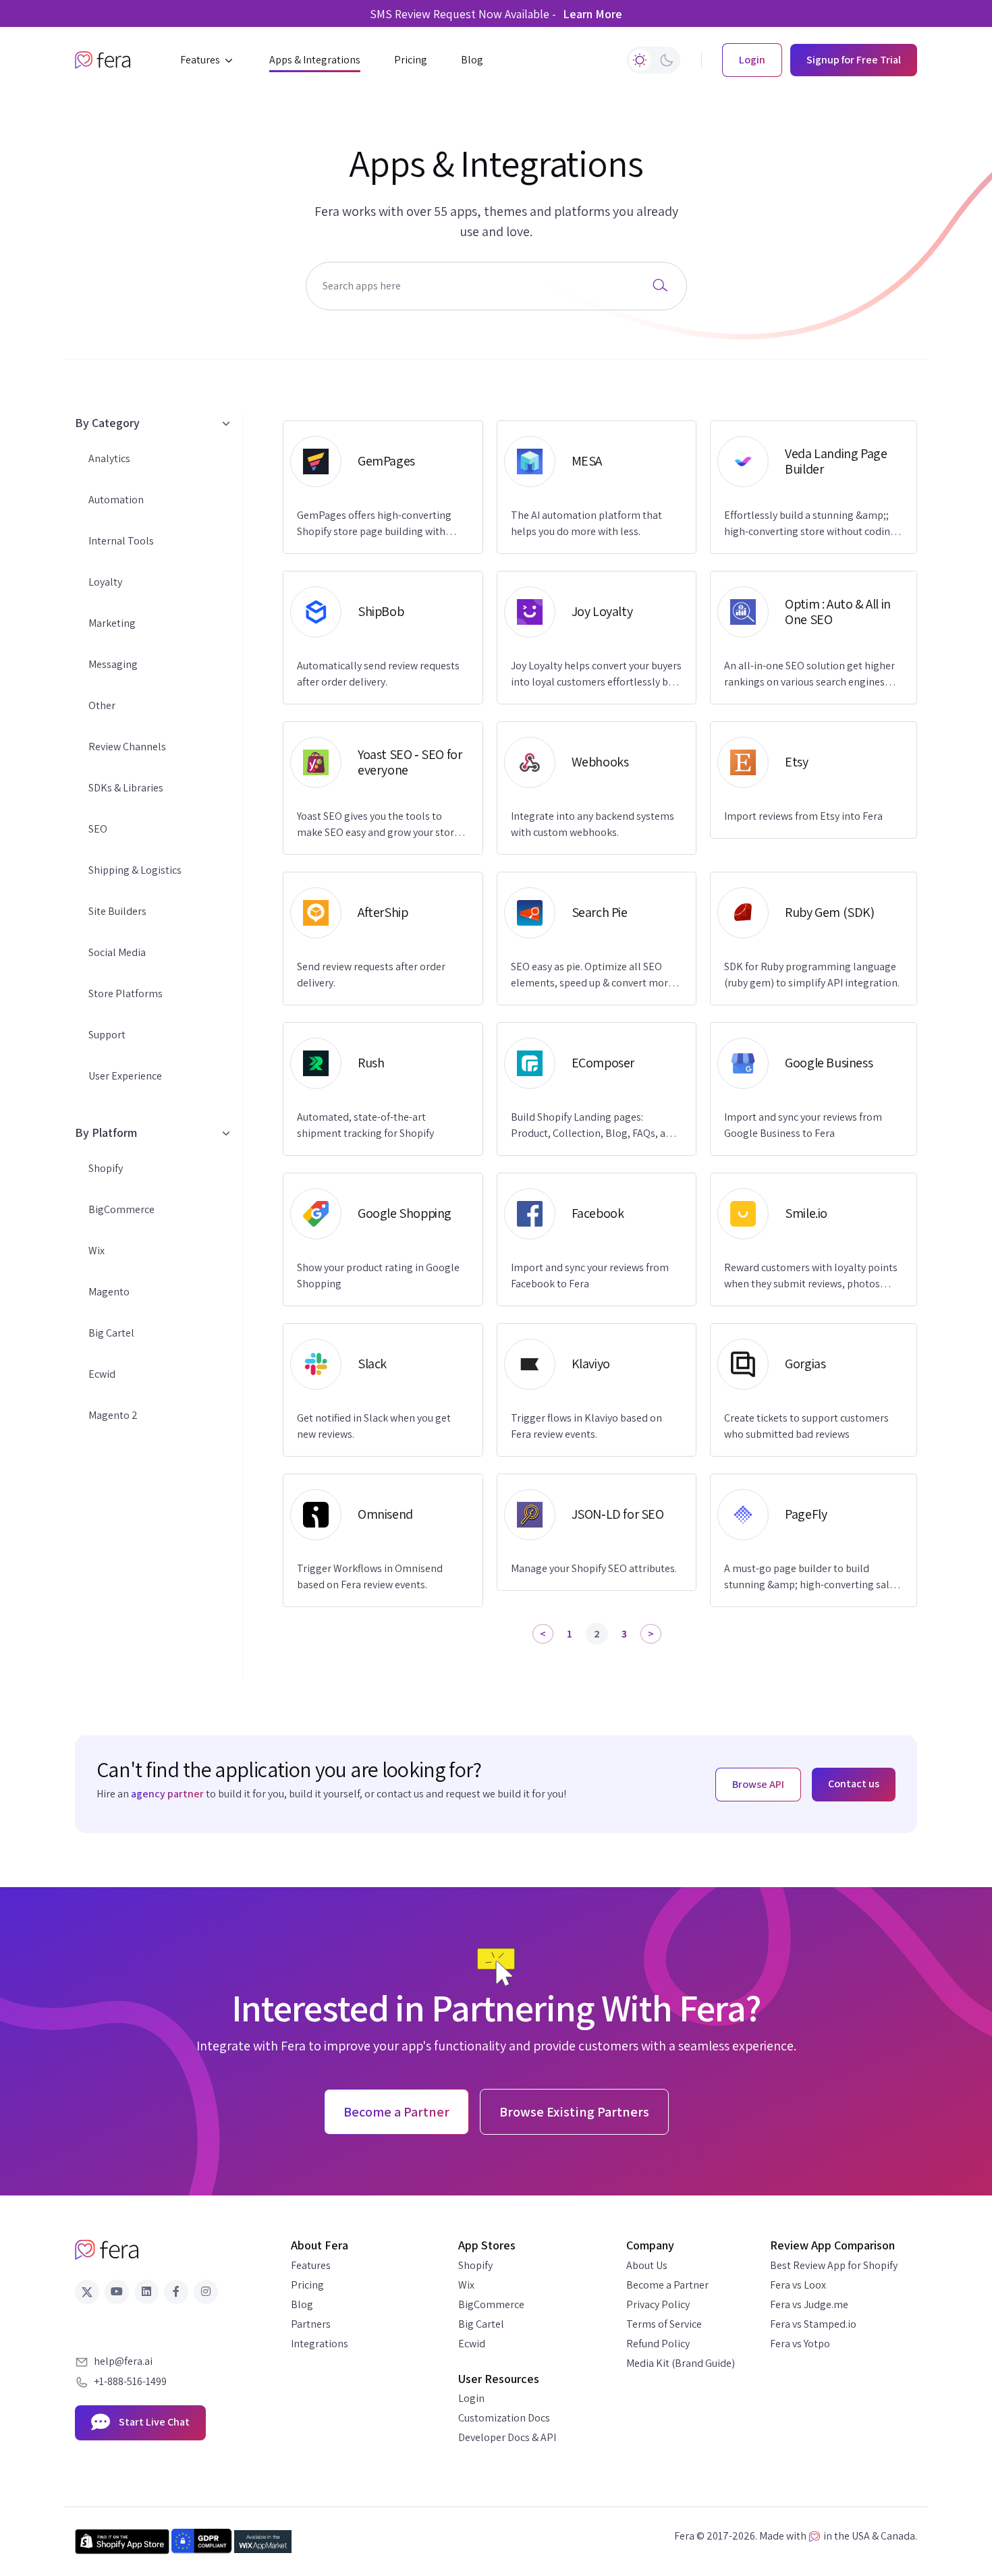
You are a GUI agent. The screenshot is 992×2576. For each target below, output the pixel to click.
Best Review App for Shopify (834, 2265)
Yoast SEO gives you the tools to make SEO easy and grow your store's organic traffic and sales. (382, 825)
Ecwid (102, 1374)
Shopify (106, 1168)
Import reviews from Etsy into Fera (803, 816)
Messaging (113, 664)
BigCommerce (121, 1209)
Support (107, 1035)
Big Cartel (111, 1333)
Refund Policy (658, 2344)
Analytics (109, 458)
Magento (109, 1292)
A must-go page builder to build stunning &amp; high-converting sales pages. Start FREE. (812, 1577)
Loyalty (105, 582)
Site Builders (117, 911)
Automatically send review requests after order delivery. (378, 674)
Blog (302, 2304)
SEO (98, 829)
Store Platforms (126, 993)
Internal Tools (121, 541)
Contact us (854, 1784)
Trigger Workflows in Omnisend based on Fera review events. (370, 1576)
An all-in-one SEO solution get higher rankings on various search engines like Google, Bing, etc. (809, 674)
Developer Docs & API (507, 2437)
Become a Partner (667, 2285)
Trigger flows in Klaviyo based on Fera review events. (586, 1426)
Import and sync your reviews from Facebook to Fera (590, 1276)
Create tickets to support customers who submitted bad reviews (806, 1426)
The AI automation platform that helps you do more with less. (586, 523)
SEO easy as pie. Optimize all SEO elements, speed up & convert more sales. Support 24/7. (592, 975)
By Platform (106, 1132)
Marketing (112, 623)
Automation (116, 500)
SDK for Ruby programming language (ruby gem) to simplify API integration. (812, 975)
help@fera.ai (123, 2361)
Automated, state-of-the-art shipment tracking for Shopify (365, 1125)
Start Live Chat (153, 2422)
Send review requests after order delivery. (371, 975)
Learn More (593, 14)
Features (311, 2265)
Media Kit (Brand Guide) (681, 2363)
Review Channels (127, 747)
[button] (208, 60)
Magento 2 (113, 1415)
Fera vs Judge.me (809, 2304)
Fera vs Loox (798, 2285)
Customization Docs (504, 2418)
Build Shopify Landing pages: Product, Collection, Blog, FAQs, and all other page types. (594, 1126)
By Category (107, 423)
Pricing (307, 2285)
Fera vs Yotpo (800, 2344)
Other (102, 705)
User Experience (125, 1076)
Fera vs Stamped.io (813, 2324)
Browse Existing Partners (574, 2112)
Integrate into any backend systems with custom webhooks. (593, 824)
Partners (311, 2324)
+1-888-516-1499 (130, 2381)
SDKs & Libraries (126, 788)
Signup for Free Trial (854, 60)
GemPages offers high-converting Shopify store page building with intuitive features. (374, 524)
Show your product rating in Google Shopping (378, 1276)
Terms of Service (664, 2324)
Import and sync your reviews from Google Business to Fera (803, 1125)
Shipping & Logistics (135, 870)
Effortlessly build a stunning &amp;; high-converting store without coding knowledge (810, 524)
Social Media (117, 952)
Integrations (320, 2344)
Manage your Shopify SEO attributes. (594, 1568)
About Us (647, 2265)
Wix (97, 1251)
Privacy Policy (658, 2304)
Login (471, 2398)
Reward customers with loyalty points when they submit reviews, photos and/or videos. (811, 1276)
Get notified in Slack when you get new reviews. (374, 1426)
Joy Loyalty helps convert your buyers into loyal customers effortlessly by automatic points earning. (596, 674)
